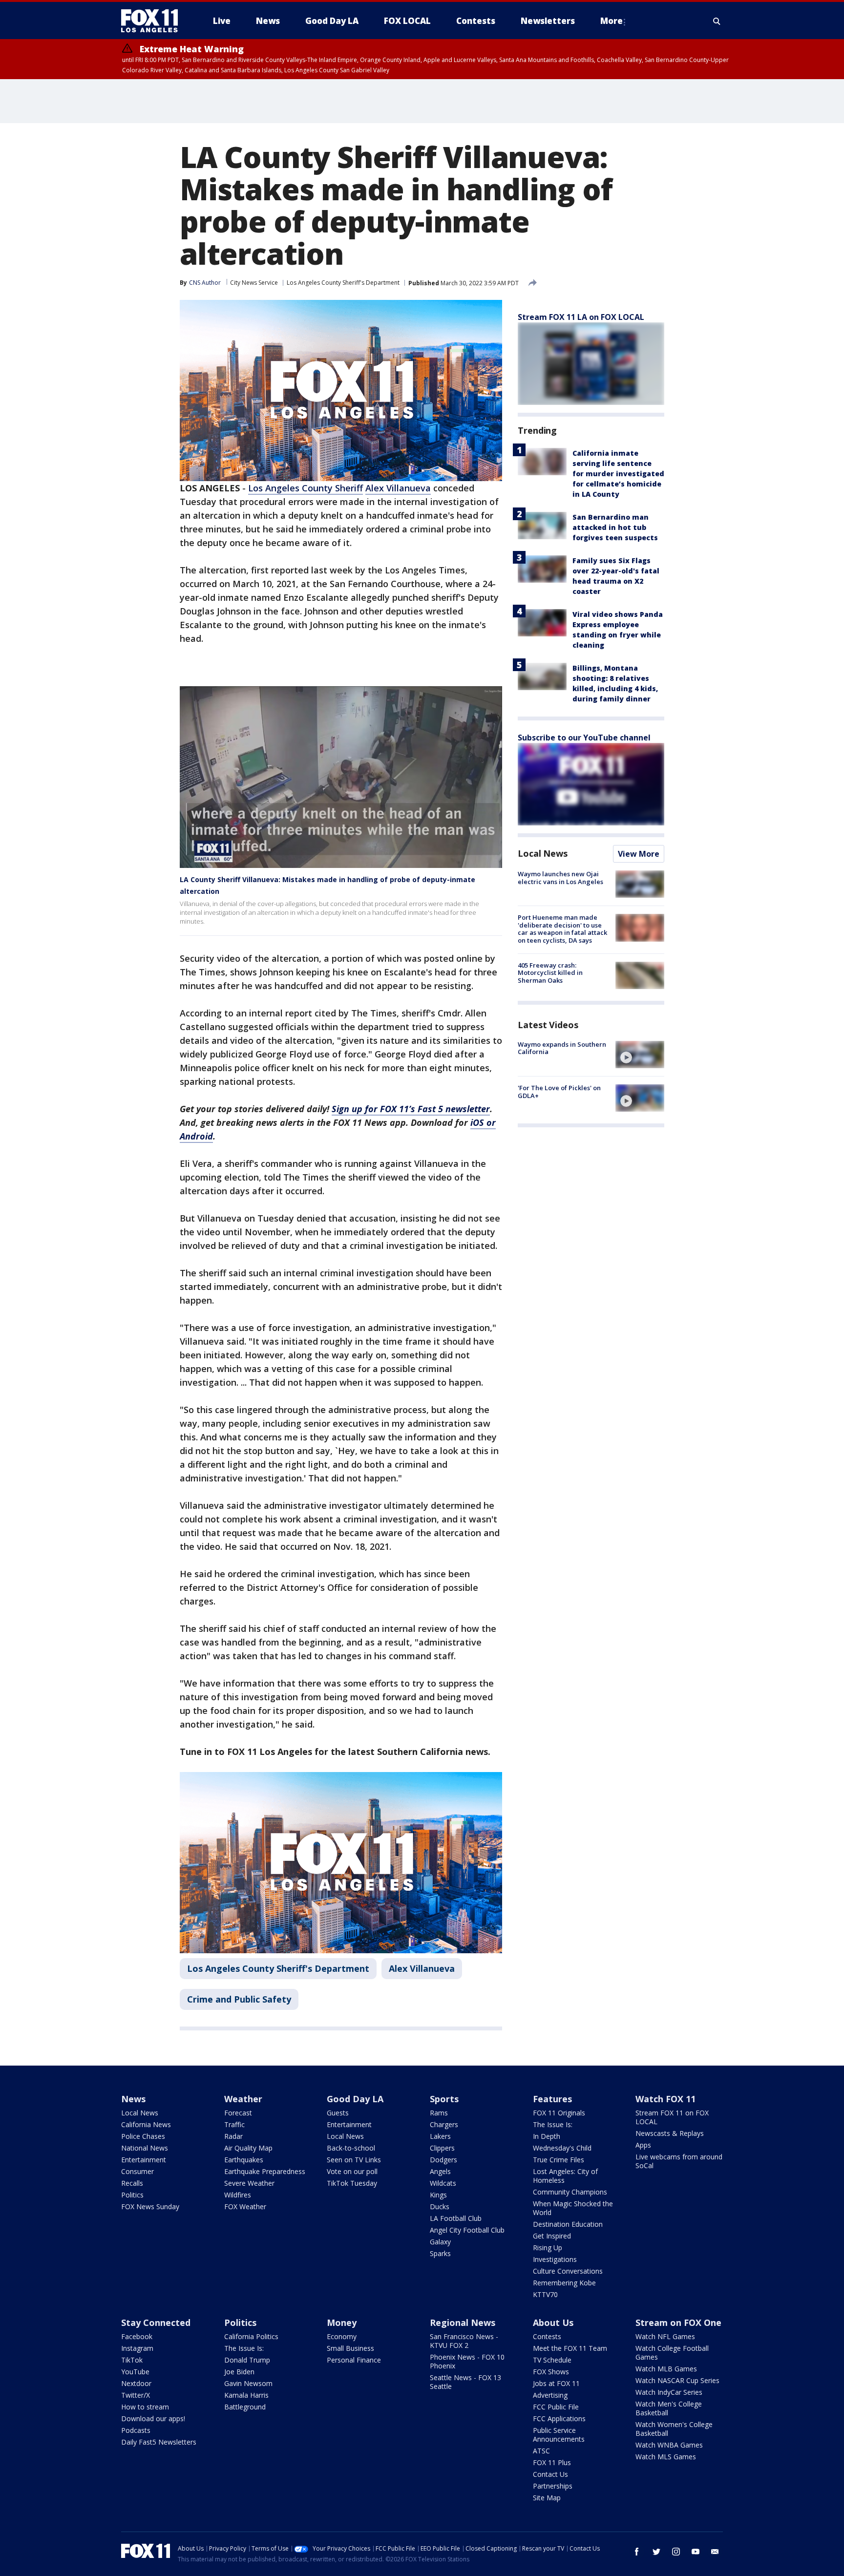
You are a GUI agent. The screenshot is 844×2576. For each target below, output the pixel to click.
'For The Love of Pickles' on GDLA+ (559, 1092)
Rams (439, 2113)
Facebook (137, 2336)
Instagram (137, 2348)
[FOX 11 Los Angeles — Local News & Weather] (153, 21)
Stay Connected (156, 2323)
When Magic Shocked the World (573, 2208)
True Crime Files (559, 2160)
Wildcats (443, 2183)
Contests (547, 2336)
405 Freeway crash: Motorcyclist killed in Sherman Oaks (550, 973)
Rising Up (548, 2248)
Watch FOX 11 (665, 2099)
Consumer (137, 2171)
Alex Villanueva (398, 488)
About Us (553, 2323)
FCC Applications (559, 2418)
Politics (132, 2195)
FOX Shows (551, 2372)
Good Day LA (355, 2099)
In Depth (547, 2136)
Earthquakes (244, 2160)
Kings (438, 2195)
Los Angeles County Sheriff (306, 488)
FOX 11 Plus (552, 2462)
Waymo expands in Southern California (562, 1048)
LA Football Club (456, 2218)
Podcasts (136, 2430)
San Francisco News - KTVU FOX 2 (464, 2341)
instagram (676, 2552)
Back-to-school (351, 2148)
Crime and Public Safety (239, 1999)
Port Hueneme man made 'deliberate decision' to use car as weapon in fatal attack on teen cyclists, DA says (562, 929)
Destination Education (568, 2224)
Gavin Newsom (248, 2383)
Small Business (350, 2348)
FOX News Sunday (150, 2206)
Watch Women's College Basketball (674, 2429)
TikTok (132, 2360)
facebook (637, 2552)
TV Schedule (552, 2360)
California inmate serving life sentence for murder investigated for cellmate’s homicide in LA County (618, 474)
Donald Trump (247, 2360)
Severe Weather (249, 2183)
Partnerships (553, 2486)
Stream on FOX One (678, 2323)
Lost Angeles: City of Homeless (565, 2176)
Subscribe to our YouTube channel (584, 738)
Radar (233, 2136)
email (715, 2552)
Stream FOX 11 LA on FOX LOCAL (581, 317)
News (133, 2099)
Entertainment (144, 2160)
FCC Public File (556, 2407)
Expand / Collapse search (717, 21)
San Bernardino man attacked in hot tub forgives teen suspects (615, 527)
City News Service (254, 283)
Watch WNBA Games (669, 2445)
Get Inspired (552, 2236)
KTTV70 (545, 2294)
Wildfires (238, 2195)
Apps (643, 2145)
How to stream (145, 2407)
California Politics (251, 2336)
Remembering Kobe (564, 2283)
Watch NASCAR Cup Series (677, 2380)
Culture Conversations (568, 2271)
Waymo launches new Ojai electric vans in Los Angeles (560, 878)
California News (146, 2124)
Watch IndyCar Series (669, 2392)
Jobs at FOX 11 (556, 2383)
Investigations (555, 2259)
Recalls (132, 2183)
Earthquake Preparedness (265, 2171)
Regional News (463, 2323)
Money (342, 2323)
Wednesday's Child (562, 2148)
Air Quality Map (248, 2148)
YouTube (135, 2372)
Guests (338, 2113)
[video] (640, 1055)
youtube (696, 2552)
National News (145, 2148)
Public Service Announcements (559, 2435)
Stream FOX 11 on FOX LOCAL (672, 2117)
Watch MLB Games (666, 2369)
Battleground (245, 2407)
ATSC (541, 2451)
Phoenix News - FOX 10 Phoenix (467, 2361)
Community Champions (570, 2192)
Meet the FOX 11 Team (570, 2348)
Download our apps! (153, 2418)
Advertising (550, 2395)
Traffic (234, 2124)
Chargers (444, 2124)
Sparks (440, 2253)
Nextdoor (136, 2383)
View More (639, 854)
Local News (543, 853)
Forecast (238, 2113)
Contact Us (550, 2474)
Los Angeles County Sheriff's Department (343, 283)
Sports (444, 2099)
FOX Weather (245, 2206)
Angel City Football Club (467, 2230)
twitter (656, 2552)
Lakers (440, 2136)
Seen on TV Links (354, 2160)
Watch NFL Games (665, 2336)
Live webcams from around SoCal (679, 2161)
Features (552, 2099)
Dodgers (443, 2160)
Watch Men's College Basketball (669, 2408)
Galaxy (440, 2242)
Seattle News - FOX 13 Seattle (465, 2382)
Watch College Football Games (672, 2353)
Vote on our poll (352, 2171)
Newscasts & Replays (670, 2133)
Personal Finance (354, 2360)
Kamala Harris (246, 2395)
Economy (342, 2336)
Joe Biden (239, 2372)
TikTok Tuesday (352, 2183)
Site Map (547, 2498)
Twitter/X (136, 2395)
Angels (440, 2171)
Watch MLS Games (666, 2457)
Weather (243, 2099)
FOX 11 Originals (559, 2113)
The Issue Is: (553, 2124)
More (612, 21)
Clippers (442, 2148)
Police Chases (143, 2136)
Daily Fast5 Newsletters (159, 2442)
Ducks (440, 2206)
